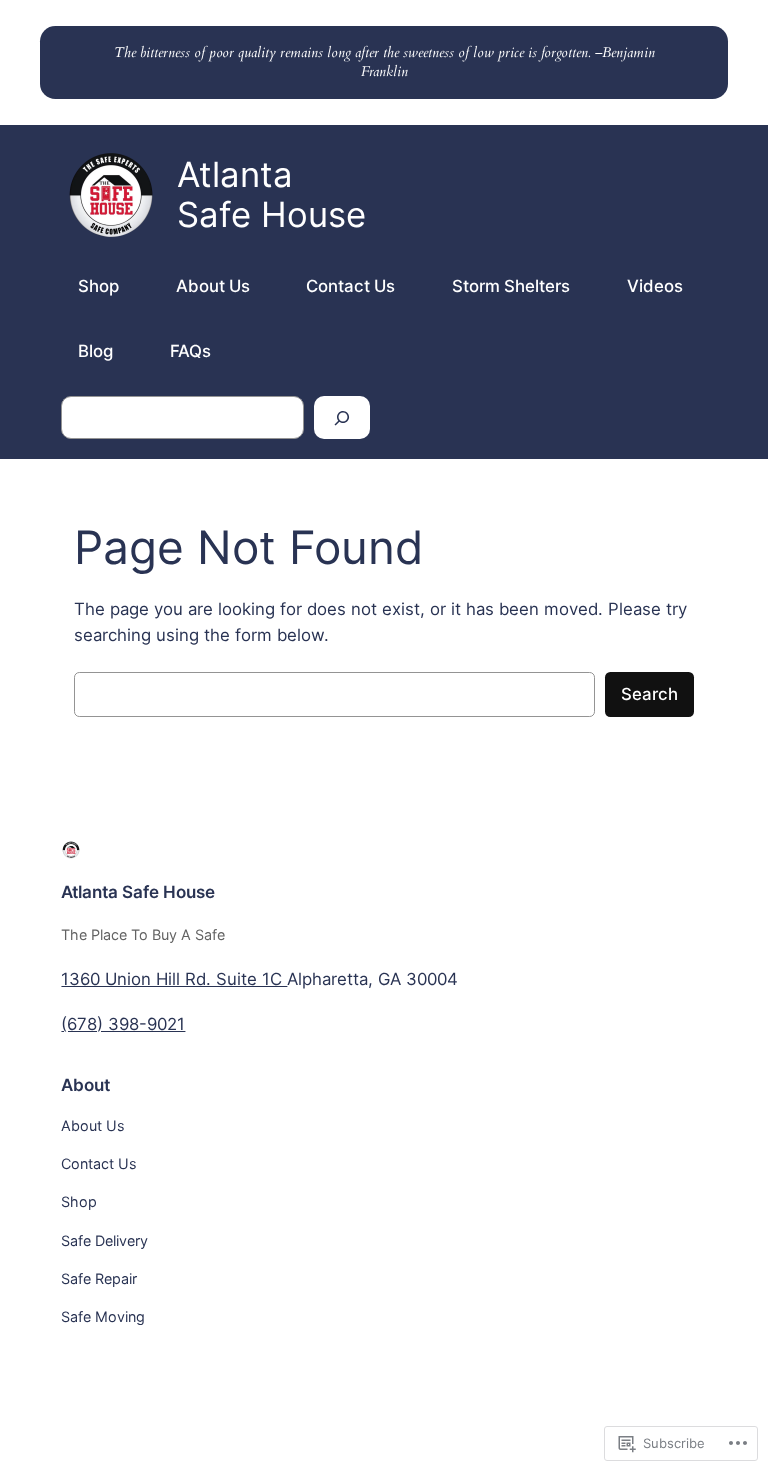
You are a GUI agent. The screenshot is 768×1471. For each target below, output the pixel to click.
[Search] (342, 417)
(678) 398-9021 (123, 1024)
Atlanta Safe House (138, 892)
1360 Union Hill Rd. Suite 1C (174, 979)
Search (649, 694)
